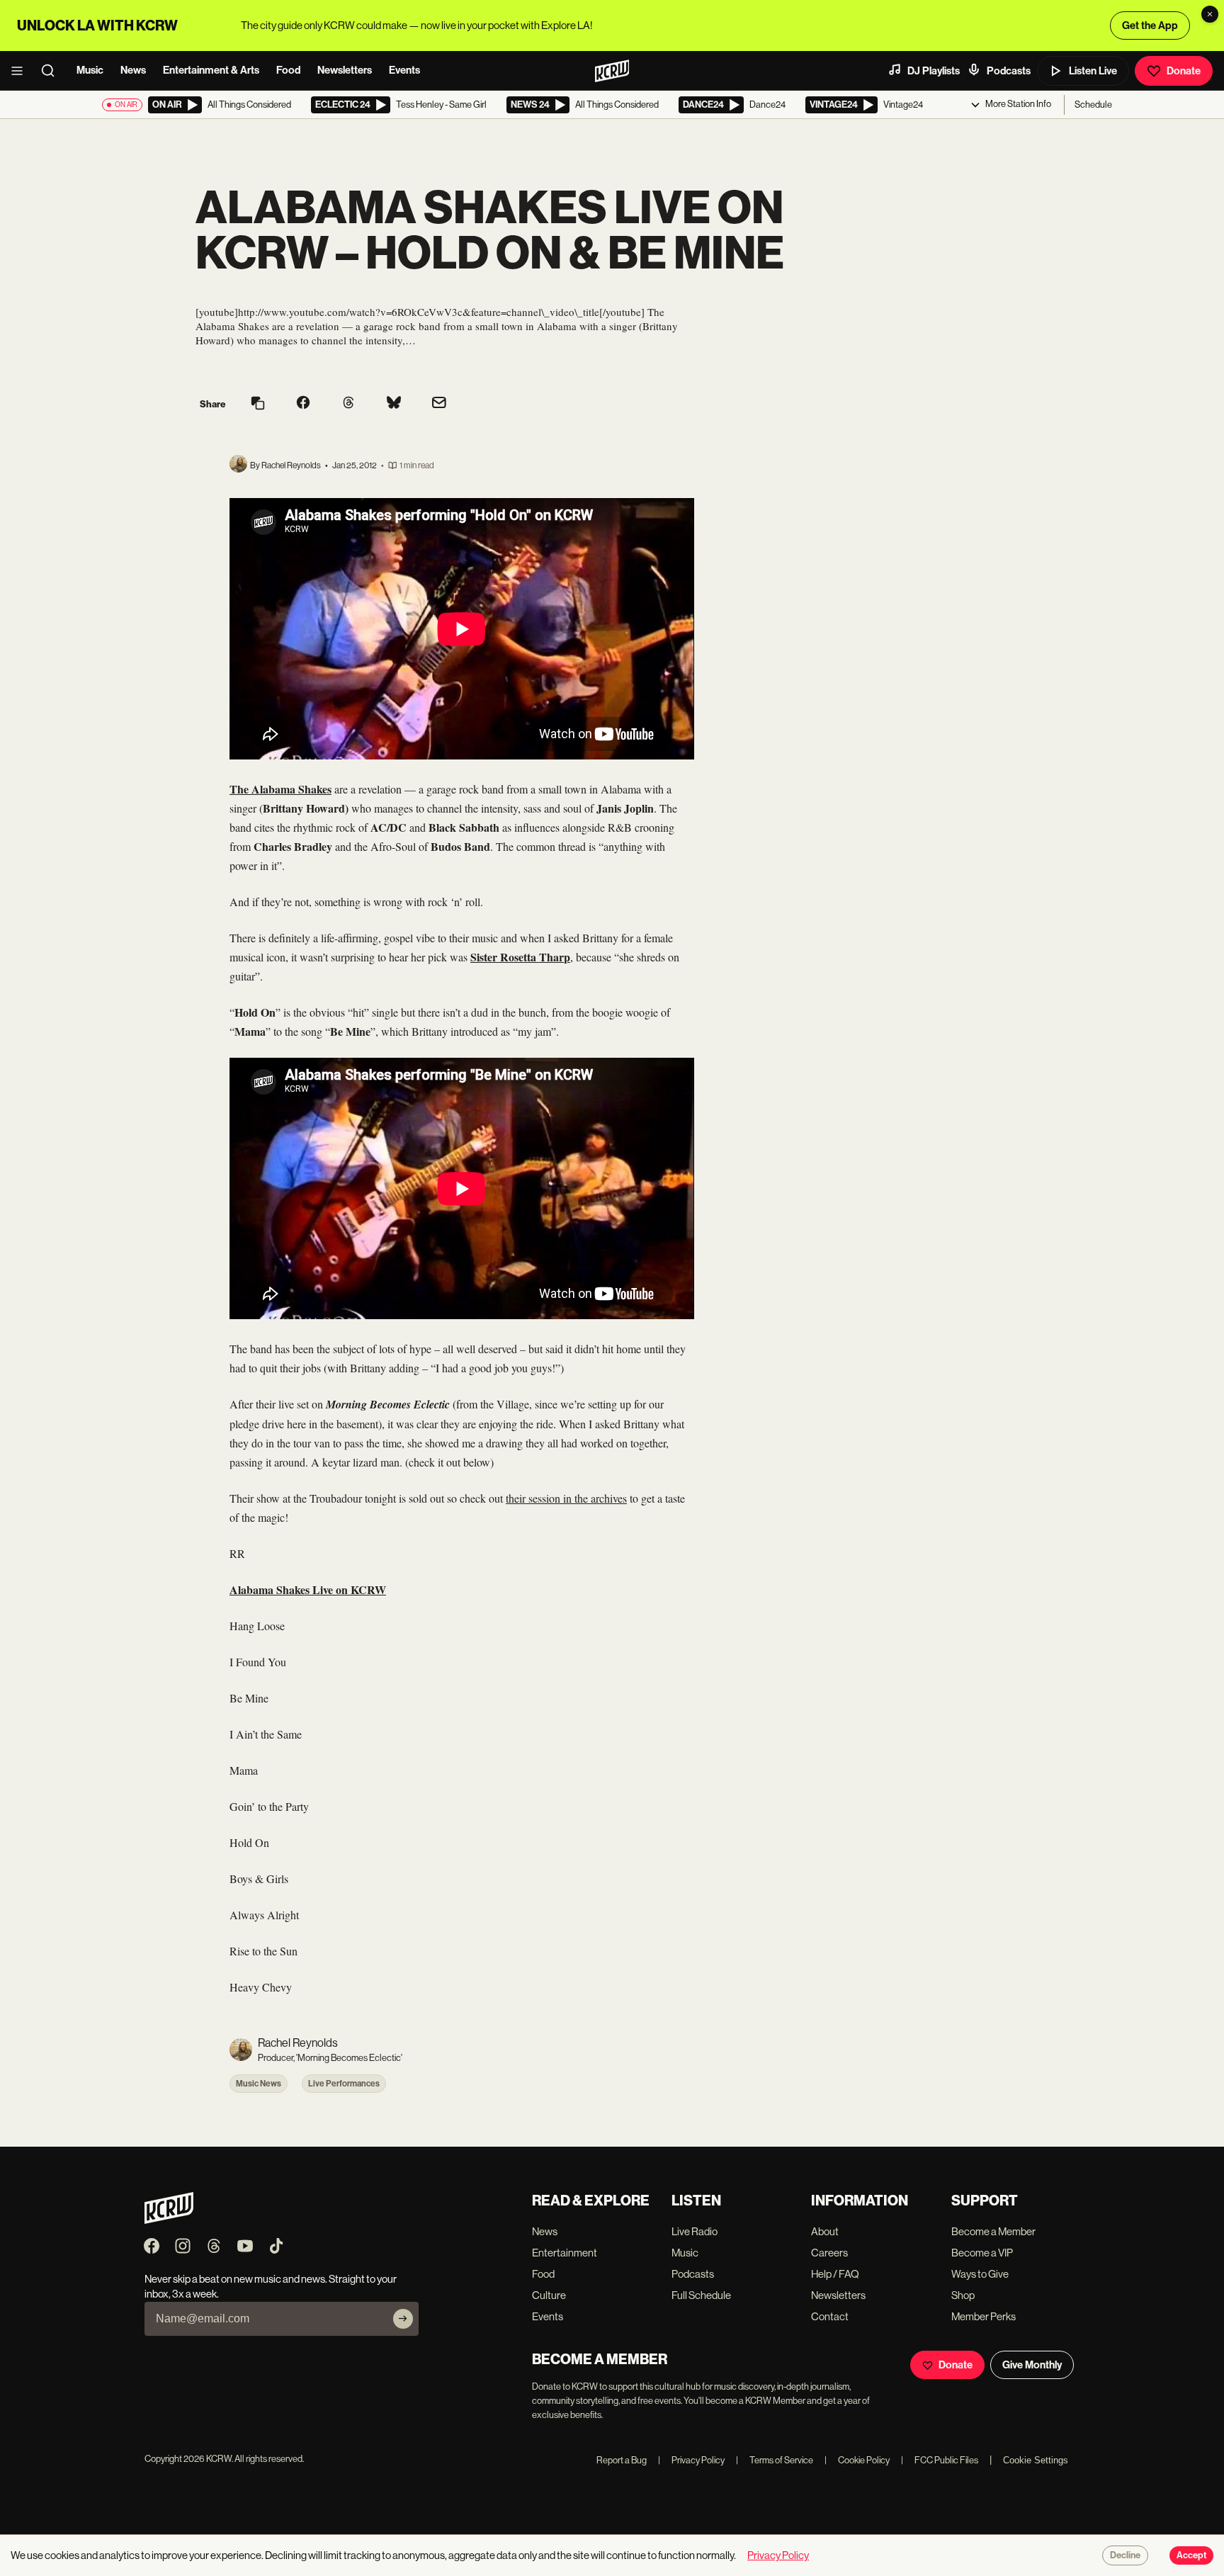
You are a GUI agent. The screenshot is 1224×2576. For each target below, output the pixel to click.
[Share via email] (439, 404)
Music (90, 70)
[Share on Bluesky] (394, 404)
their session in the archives (566, 1498)
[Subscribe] (403, 2319)
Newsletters (345, 70)
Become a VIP (982, 2253)
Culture (549, 2295)
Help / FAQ (835, 2274)
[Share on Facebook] (303, 404)
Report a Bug (622, 2460)
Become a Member (993, 2231)
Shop (963, 2295)
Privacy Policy (691, 2460)
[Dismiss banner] (1210, 14)
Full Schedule (701, 2295)
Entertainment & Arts (211, 70)
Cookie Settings (1036, 2460)
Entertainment (565, 2253)
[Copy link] (258, 404)
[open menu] (21, 71)
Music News (259, 2084)
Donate (1184, 71)
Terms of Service (775, 2460)
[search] (52, 71)
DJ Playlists (934, 71)
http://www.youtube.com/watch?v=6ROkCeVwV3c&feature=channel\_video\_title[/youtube (440, 312)
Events (404, 70)
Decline (1125, 2555)
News (133, 70)
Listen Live (1093, 71)
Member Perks (984, 2316)
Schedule (1093, 104)
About (825, 2231)
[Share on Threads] (348, 404)
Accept (1191, 2555)
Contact (830, 2316)
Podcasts (1009, 71)
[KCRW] (169, 2220)
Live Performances (344, 2084)
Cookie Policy (857, 2460)
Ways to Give (980, 2274)
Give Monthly (1032, 2365)
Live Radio (695, 2231)
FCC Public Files (940, 2460)
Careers (829, 2253)
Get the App (1150, 26)
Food (288, 70)
